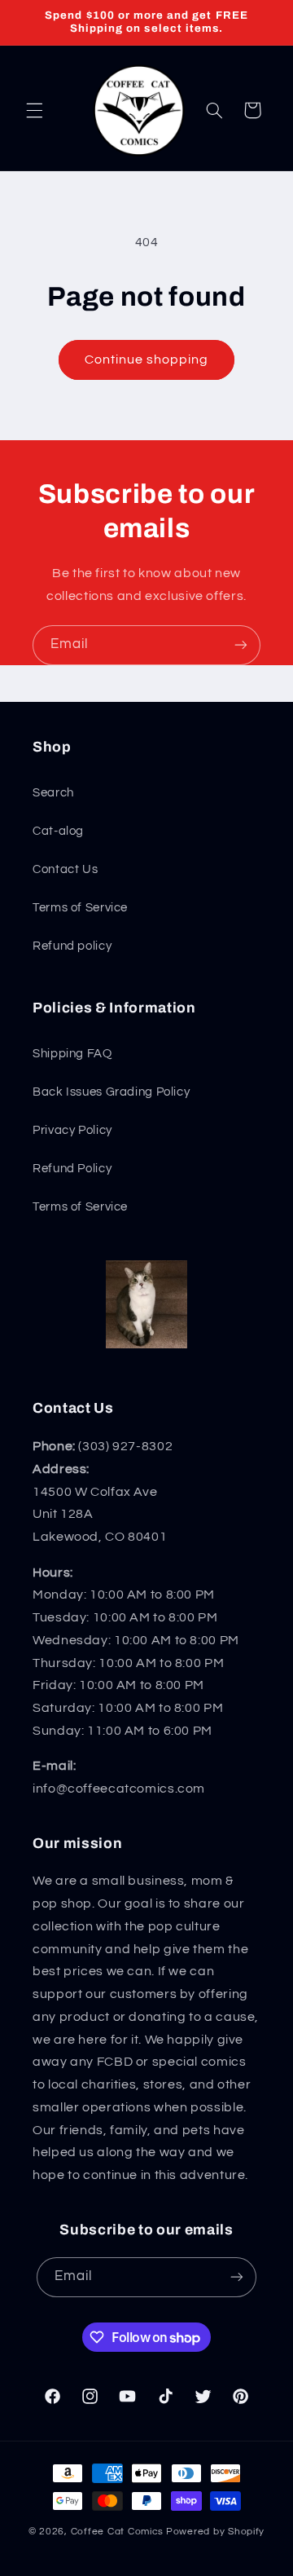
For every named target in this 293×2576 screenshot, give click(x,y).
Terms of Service (80, 908)
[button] (34, 110)
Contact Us (65, 869)
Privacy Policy (72, 1130)
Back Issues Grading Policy (111, 1092)
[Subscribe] (241, 645)
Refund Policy (72, 1169)
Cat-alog (58, 831)
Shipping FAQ (72, 1054)
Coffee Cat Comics (118, 2532)
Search (53, 793)
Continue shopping (147, 359)
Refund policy (72, 946)
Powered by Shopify (215, 2532)
